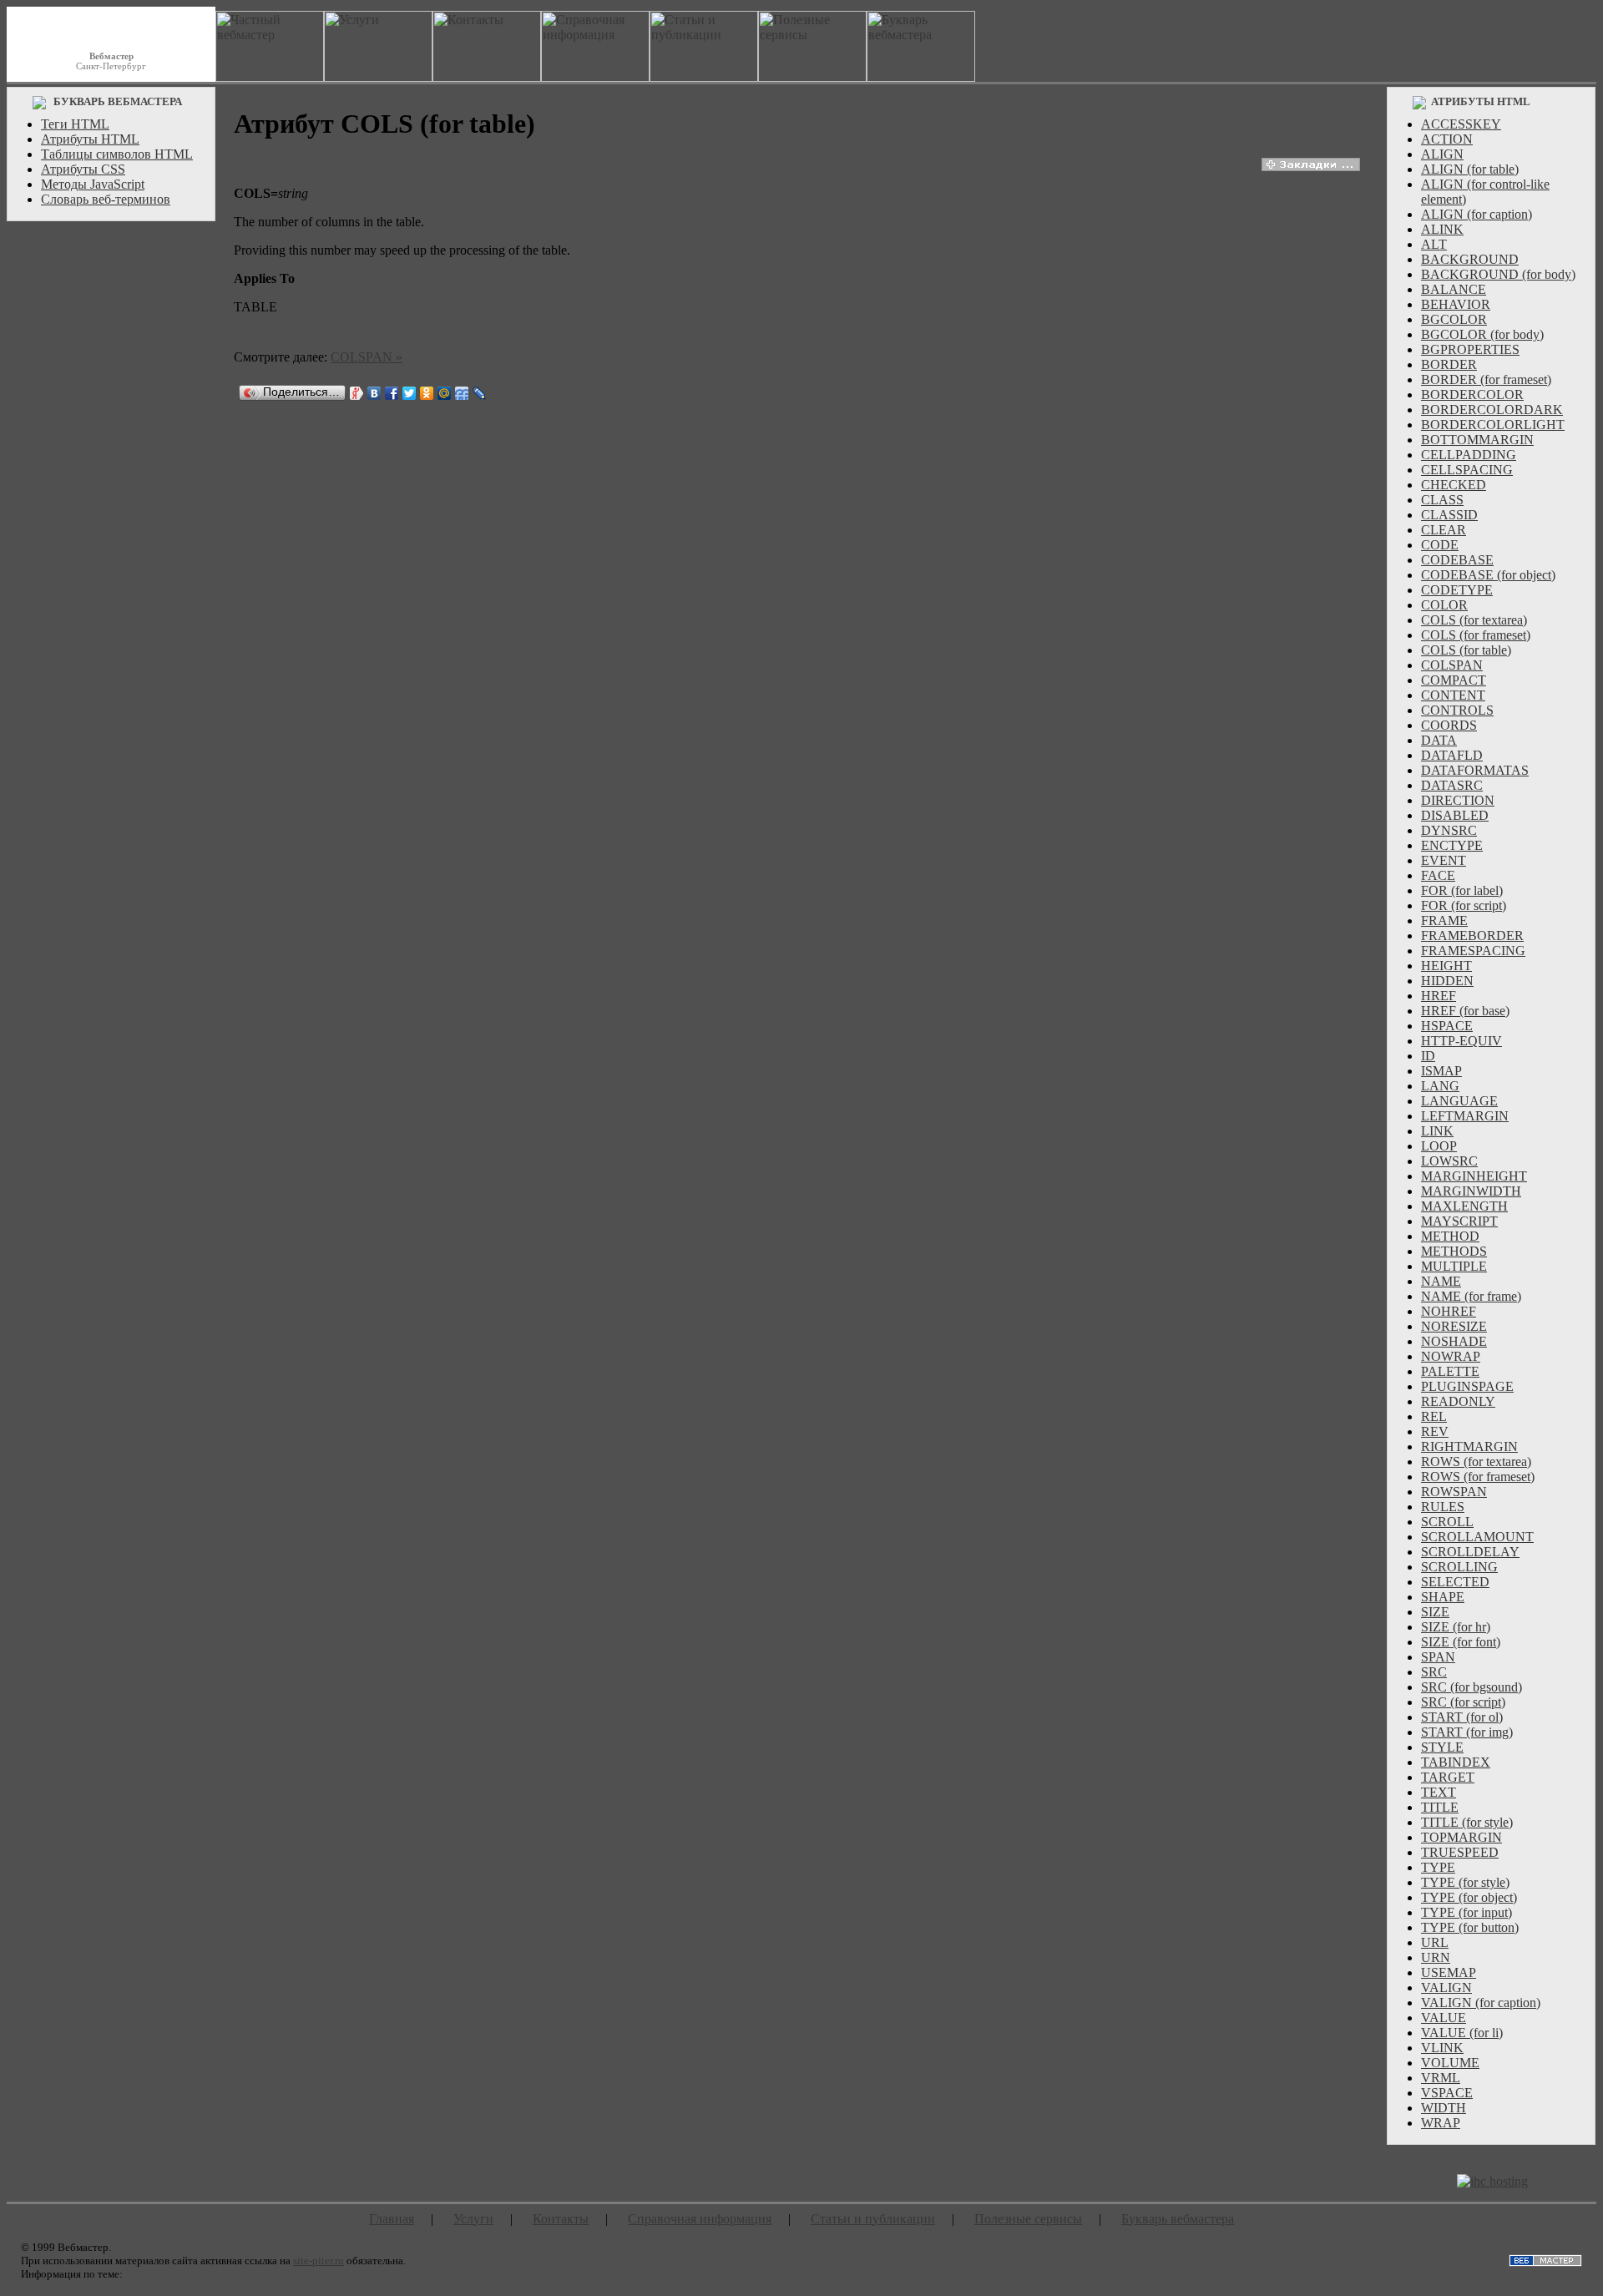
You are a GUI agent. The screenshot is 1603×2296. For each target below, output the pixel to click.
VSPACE (1447, 2093)
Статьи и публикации (873, 2219)
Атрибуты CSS (83, 169)
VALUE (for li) (1462, 2033)
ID (1428, 1056)
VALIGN (1446, 1988)
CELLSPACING (1467, 470)
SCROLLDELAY (1470, 1552)
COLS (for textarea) (1474, 620)
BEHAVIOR (1456, 304)
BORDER (1449, 364)
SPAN (1438, 1657)
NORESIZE (1454, 1326)
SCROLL (1447, 1522)
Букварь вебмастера (1178, 2219)
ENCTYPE (1452, 845)
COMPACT (1454, 680)
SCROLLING (1459, 1567)
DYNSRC (1449, 830)
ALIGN (1442, 154)
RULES (1443, 1507)
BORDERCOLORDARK (1492, 410)
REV (1435, 1431)
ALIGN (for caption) (1477, 214)
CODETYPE (1457, 590)
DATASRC (1452, 785)
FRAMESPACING (1473, 951)
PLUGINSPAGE (1467, 1386)
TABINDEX (1456, 1762)
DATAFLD (1452, 755)
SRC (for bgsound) (1472, 1687)
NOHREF (1449, 1311)
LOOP (1439, 1146)
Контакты (561, 2219)
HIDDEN (1447, 981)
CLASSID (1449, 515)
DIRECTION (1458, 800)
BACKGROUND (1470, 259)
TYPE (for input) (1466, 1912)
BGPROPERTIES (1470, 349)
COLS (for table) (1466, 650)
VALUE (1444, 2018)
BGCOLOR (1454, 319)
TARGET (1448, 1777)
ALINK (1442, 229)
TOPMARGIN (1461, 1837)
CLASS (1442, 500)
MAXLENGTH (1464, 1206)
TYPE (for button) (1470, 1927)
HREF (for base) (1465, 1011)
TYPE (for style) (1465, 1882)
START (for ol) (1462, 1717)
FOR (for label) (1462, 890)
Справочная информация (700, 2219)
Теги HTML (75, 124)
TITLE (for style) (1467, 1822)
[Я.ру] (357, 393)
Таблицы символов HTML (117, 154)
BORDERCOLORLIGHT (1493, 425)
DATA (1439, 740)
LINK (1437, 1131)
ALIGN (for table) (1470, 169)
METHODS (1454, 1251)
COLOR (1444, 605)
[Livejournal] (480, 393)
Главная (392, 2219)
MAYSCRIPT (1459, 1221)
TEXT (1439, 1792)
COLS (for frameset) (1476, 635)
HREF (1439, 996)
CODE (1440, 545)
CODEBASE (1457, 560)
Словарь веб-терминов (106, 199)
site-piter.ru (319, 2261)
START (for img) (1467, 1732)
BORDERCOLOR (1472, 394)
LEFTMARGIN (1465, 1116)
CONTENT (1453, 695)
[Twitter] (410, 393)
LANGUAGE (1459, 1101)
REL (1434, 1416)
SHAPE (1443, 1597)
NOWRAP (1451, 1356)
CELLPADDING (1469, 455)
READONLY (1458, 1401)
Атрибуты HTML (90, 139)
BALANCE (1454, 289)
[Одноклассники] (427, 393)
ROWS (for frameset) (1478, 1477)
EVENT (1444, 860)
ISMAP (1441, 1071)
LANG (1440, 1086)
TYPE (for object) (1469, 1897)
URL (1435, 1942)
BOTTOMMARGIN (1477, 440)
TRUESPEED (1460, 1852)
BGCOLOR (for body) (1482, 334)
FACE (1438, 875)
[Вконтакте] (374, 393)
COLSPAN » (367, 357)
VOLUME (1450, 2063)
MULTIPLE (1454, 1266)
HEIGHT (1446, 966)
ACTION (1447, 139)
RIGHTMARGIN (1469, 1446)
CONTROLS (1457, 710)
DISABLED (1455, 815)
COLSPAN (1452, 665)
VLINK (1442, 2048)
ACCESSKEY (1461, 124)
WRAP (1441, 2123)
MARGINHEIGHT (1474, 1176)
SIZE (1435, 1612)
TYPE (1438, 1867)
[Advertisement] (111, 480)
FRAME (1444, 920)
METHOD (1450, 1236)
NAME (1441, 1281)
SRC (1434, 1672)
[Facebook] (392, 393)
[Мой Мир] (445, 393)
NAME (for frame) (1471, 1296)
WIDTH (1444, 2108)
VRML (1441, 2078)
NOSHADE (1454, 1341)
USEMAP (1449, 1972)
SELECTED (1455, 1582)
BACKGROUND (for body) (1498, 274)
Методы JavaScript (93, 184)
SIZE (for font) (1461, 1642)
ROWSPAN (1454, 1492)
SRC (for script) (1463, 1702)
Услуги (473, 2219)
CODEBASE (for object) (1488, 575)
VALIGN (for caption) (1481, 2003)
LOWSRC (1449, 1161)
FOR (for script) (1464, 905)
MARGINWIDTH (1471, 1191)
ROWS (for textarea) (1476, 1462)
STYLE (1442, 1747)
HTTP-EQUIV (1461, 1041)
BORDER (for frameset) (1486, 379)
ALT (1434, 244)
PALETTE (1450, 1371)
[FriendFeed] (462, 393)
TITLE (1440, 1807)
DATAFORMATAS (1475, 770)
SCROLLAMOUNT (1477, 1537)
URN (1436, 1957)
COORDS (1449, 725)
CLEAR (1444, 530)
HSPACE (1447, 1026)
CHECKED (1454, 485)
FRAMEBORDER (1472, 936)
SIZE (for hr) (1456, 1627)
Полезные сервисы (1028, 2219)
